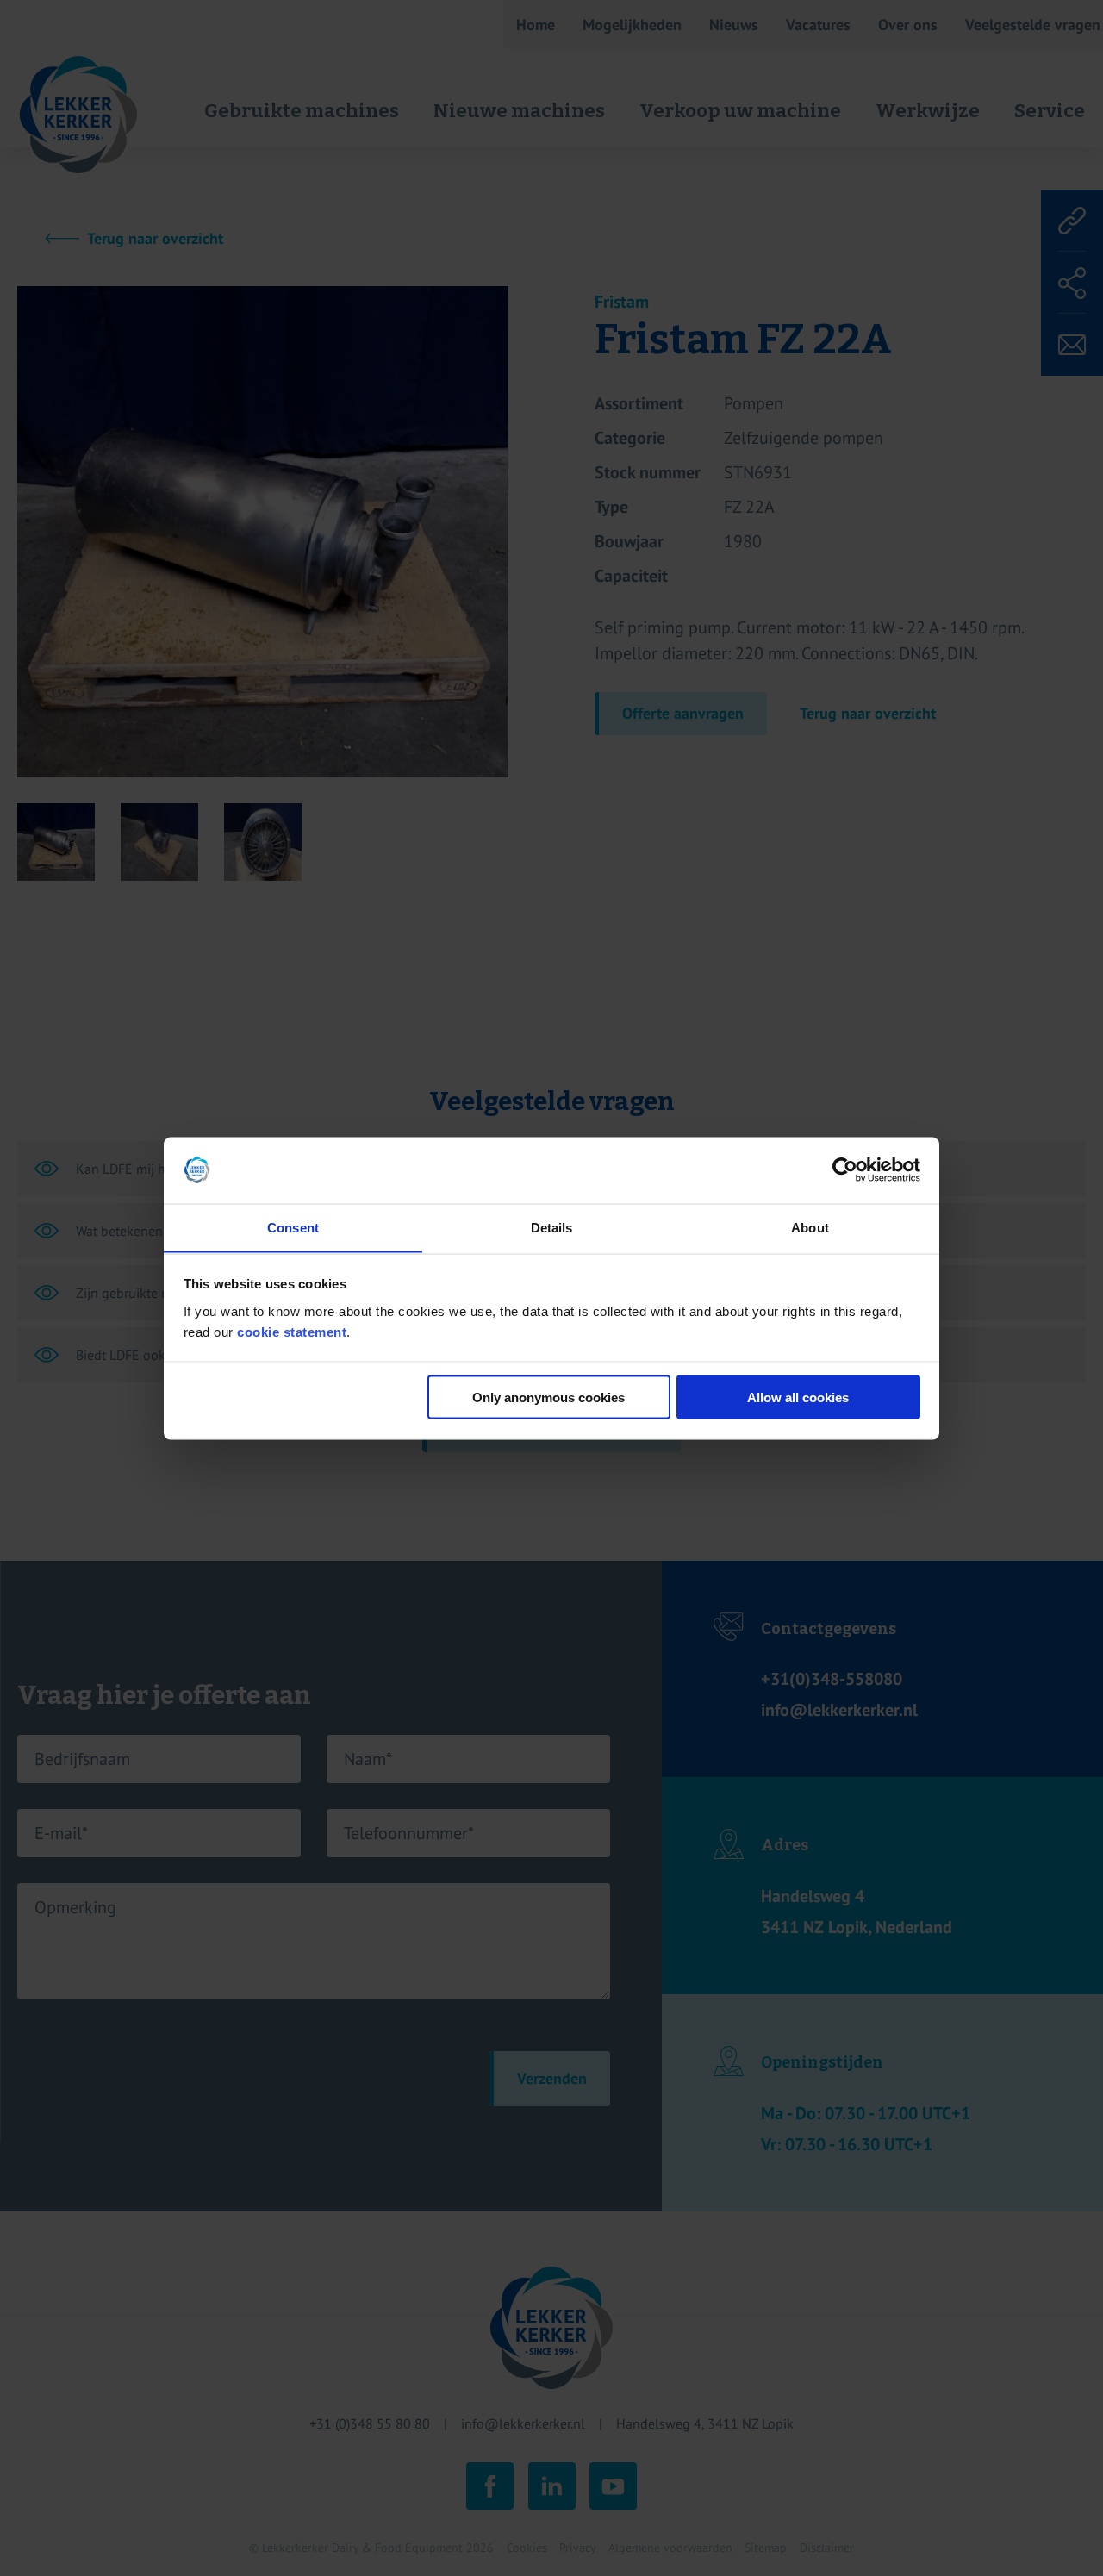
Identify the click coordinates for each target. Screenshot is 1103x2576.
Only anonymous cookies (548, 1397)
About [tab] (810, 1227)
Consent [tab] (293, 1227)
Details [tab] (552, 1227)
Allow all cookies (798, 1397)
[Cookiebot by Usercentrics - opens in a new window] (845, 1170)
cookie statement (292, 1331)
